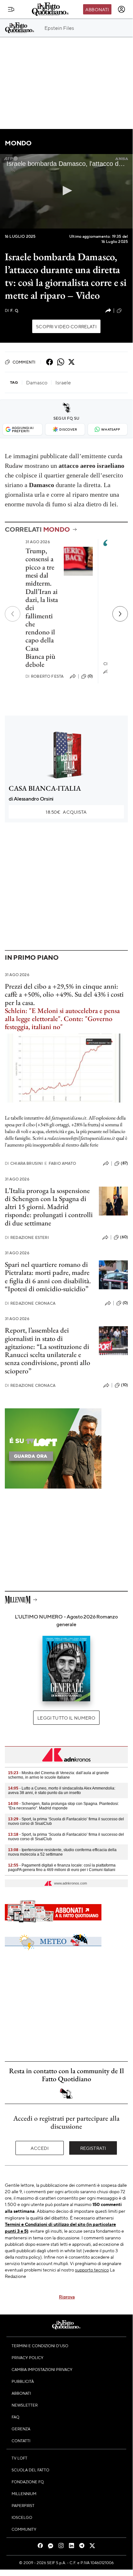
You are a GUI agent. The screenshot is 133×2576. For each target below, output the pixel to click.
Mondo (18, 143)
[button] (66, 191)
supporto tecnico (92, 2270)
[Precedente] (13, 614)
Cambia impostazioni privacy (42, 2369)
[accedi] (121, 9)
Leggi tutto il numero (66, 1718)
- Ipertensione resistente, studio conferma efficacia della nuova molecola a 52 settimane (62, 1852)
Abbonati (97, 9)
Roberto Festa (44, 676)
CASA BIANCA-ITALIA (45, 788)
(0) (90, 676)
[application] (66, 191)
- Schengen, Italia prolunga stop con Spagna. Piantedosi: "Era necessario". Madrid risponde (63, 1806)
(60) (124, 1237)
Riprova (67, 2297)
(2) (125, 310)
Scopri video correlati (66, 326)
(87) (124, 1163)
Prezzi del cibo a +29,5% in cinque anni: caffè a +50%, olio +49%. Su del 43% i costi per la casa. (64, 994)
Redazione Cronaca (30, 1303)
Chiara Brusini (24, 1163)
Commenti (24, 362)
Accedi (40, 2148)
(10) (124, 1385)
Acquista (66, 812)
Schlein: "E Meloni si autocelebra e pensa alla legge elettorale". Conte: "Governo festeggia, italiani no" (62, 1019)
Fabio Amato (60, 1163)
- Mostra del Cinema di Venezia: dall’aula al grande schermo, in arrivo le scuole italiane (58, 1775)
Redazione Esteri (27, 1237)
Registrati (93, 2148)
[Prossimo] (120, 614)
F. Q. (12, 310)
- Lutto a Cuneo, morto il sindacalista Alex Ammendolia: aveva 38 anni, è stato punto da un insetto (62, 1790)
